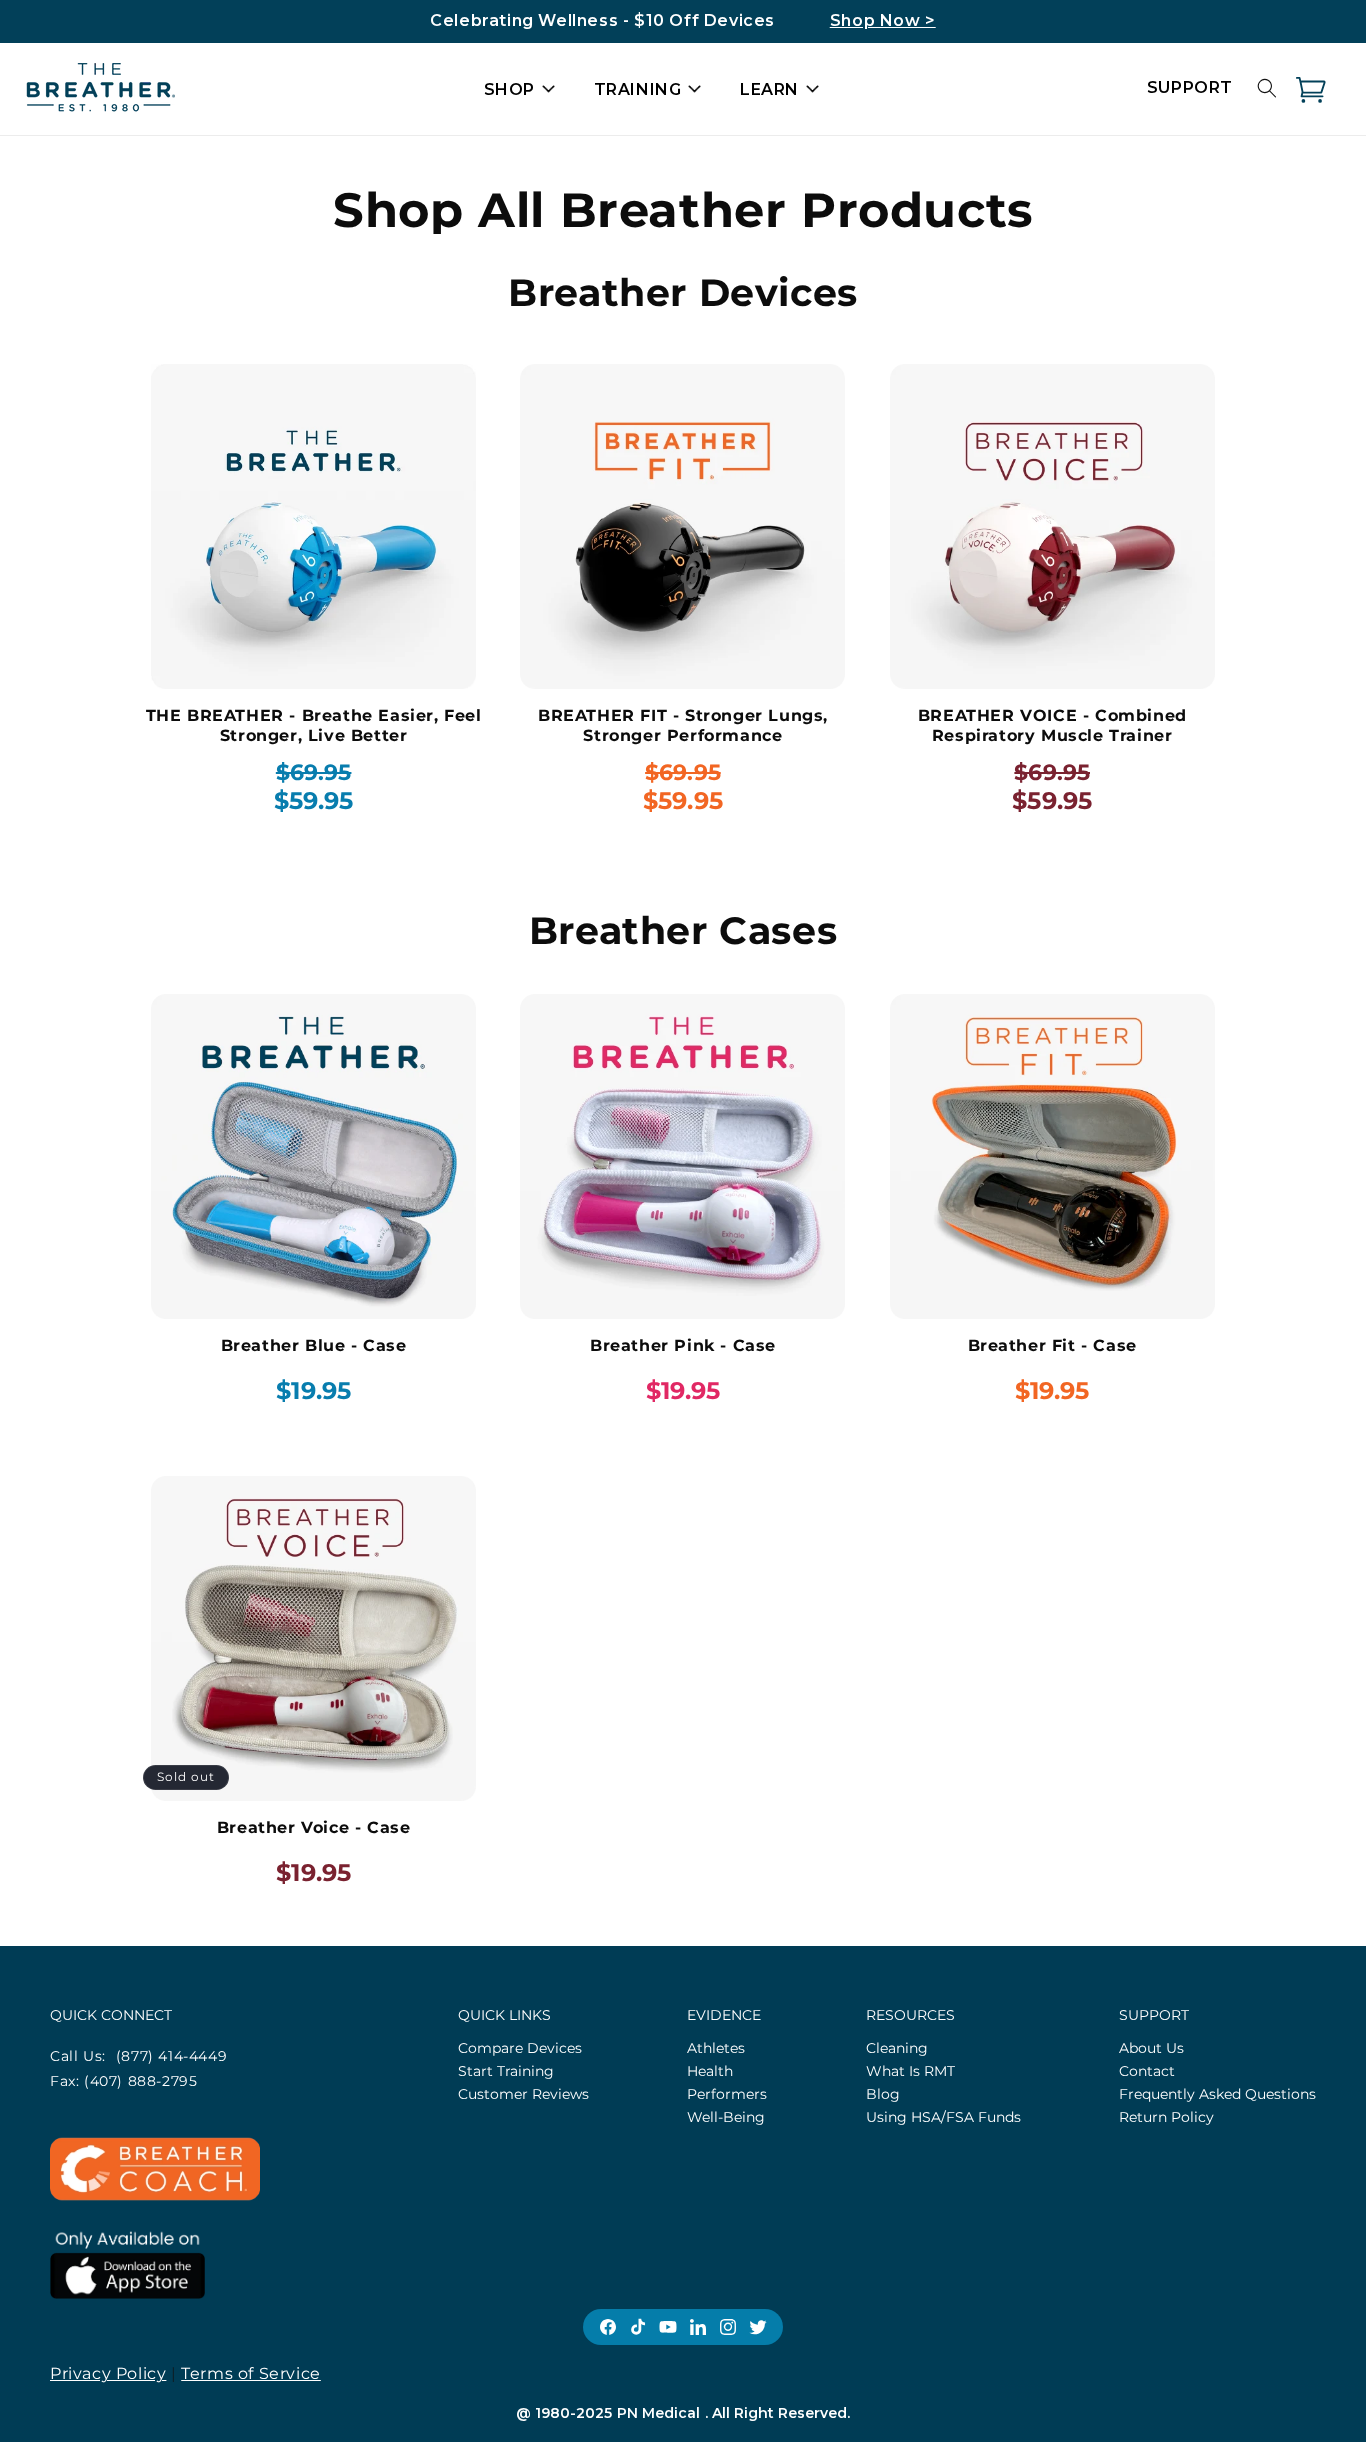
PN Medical (658, 2413)
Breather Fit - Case (1052, 1345)
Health (710, 2071)
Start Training (506, 2071)
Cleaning (897, 2048)
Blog (883, 2094)
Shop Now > (883, 20)
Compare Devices (520, 2048)
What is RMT (910, 2071)
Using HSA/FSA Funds (943, 2117)
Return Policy (1166, 2117)
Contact (1147, 2071)
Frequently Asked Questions (1217, 2094)
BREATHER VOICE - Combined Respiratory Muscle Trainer (1052, 725)
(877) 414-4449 (171, 2056)
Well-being (726, 2117)
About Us (1151, 2048)
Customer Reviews (523, 2094)
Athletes (716, 2048)
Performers (727, 2094)
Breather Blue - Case (314, 1345)
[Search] (1267, 88)
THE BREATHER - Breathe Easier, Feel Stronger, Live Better (314, 725)
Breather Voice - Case (314, 1827)
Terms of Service (251, 2373)
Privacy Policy (108, 2373)
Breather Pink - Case (683, 1345)
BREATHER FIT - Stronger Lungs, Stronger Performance (683, 725)
